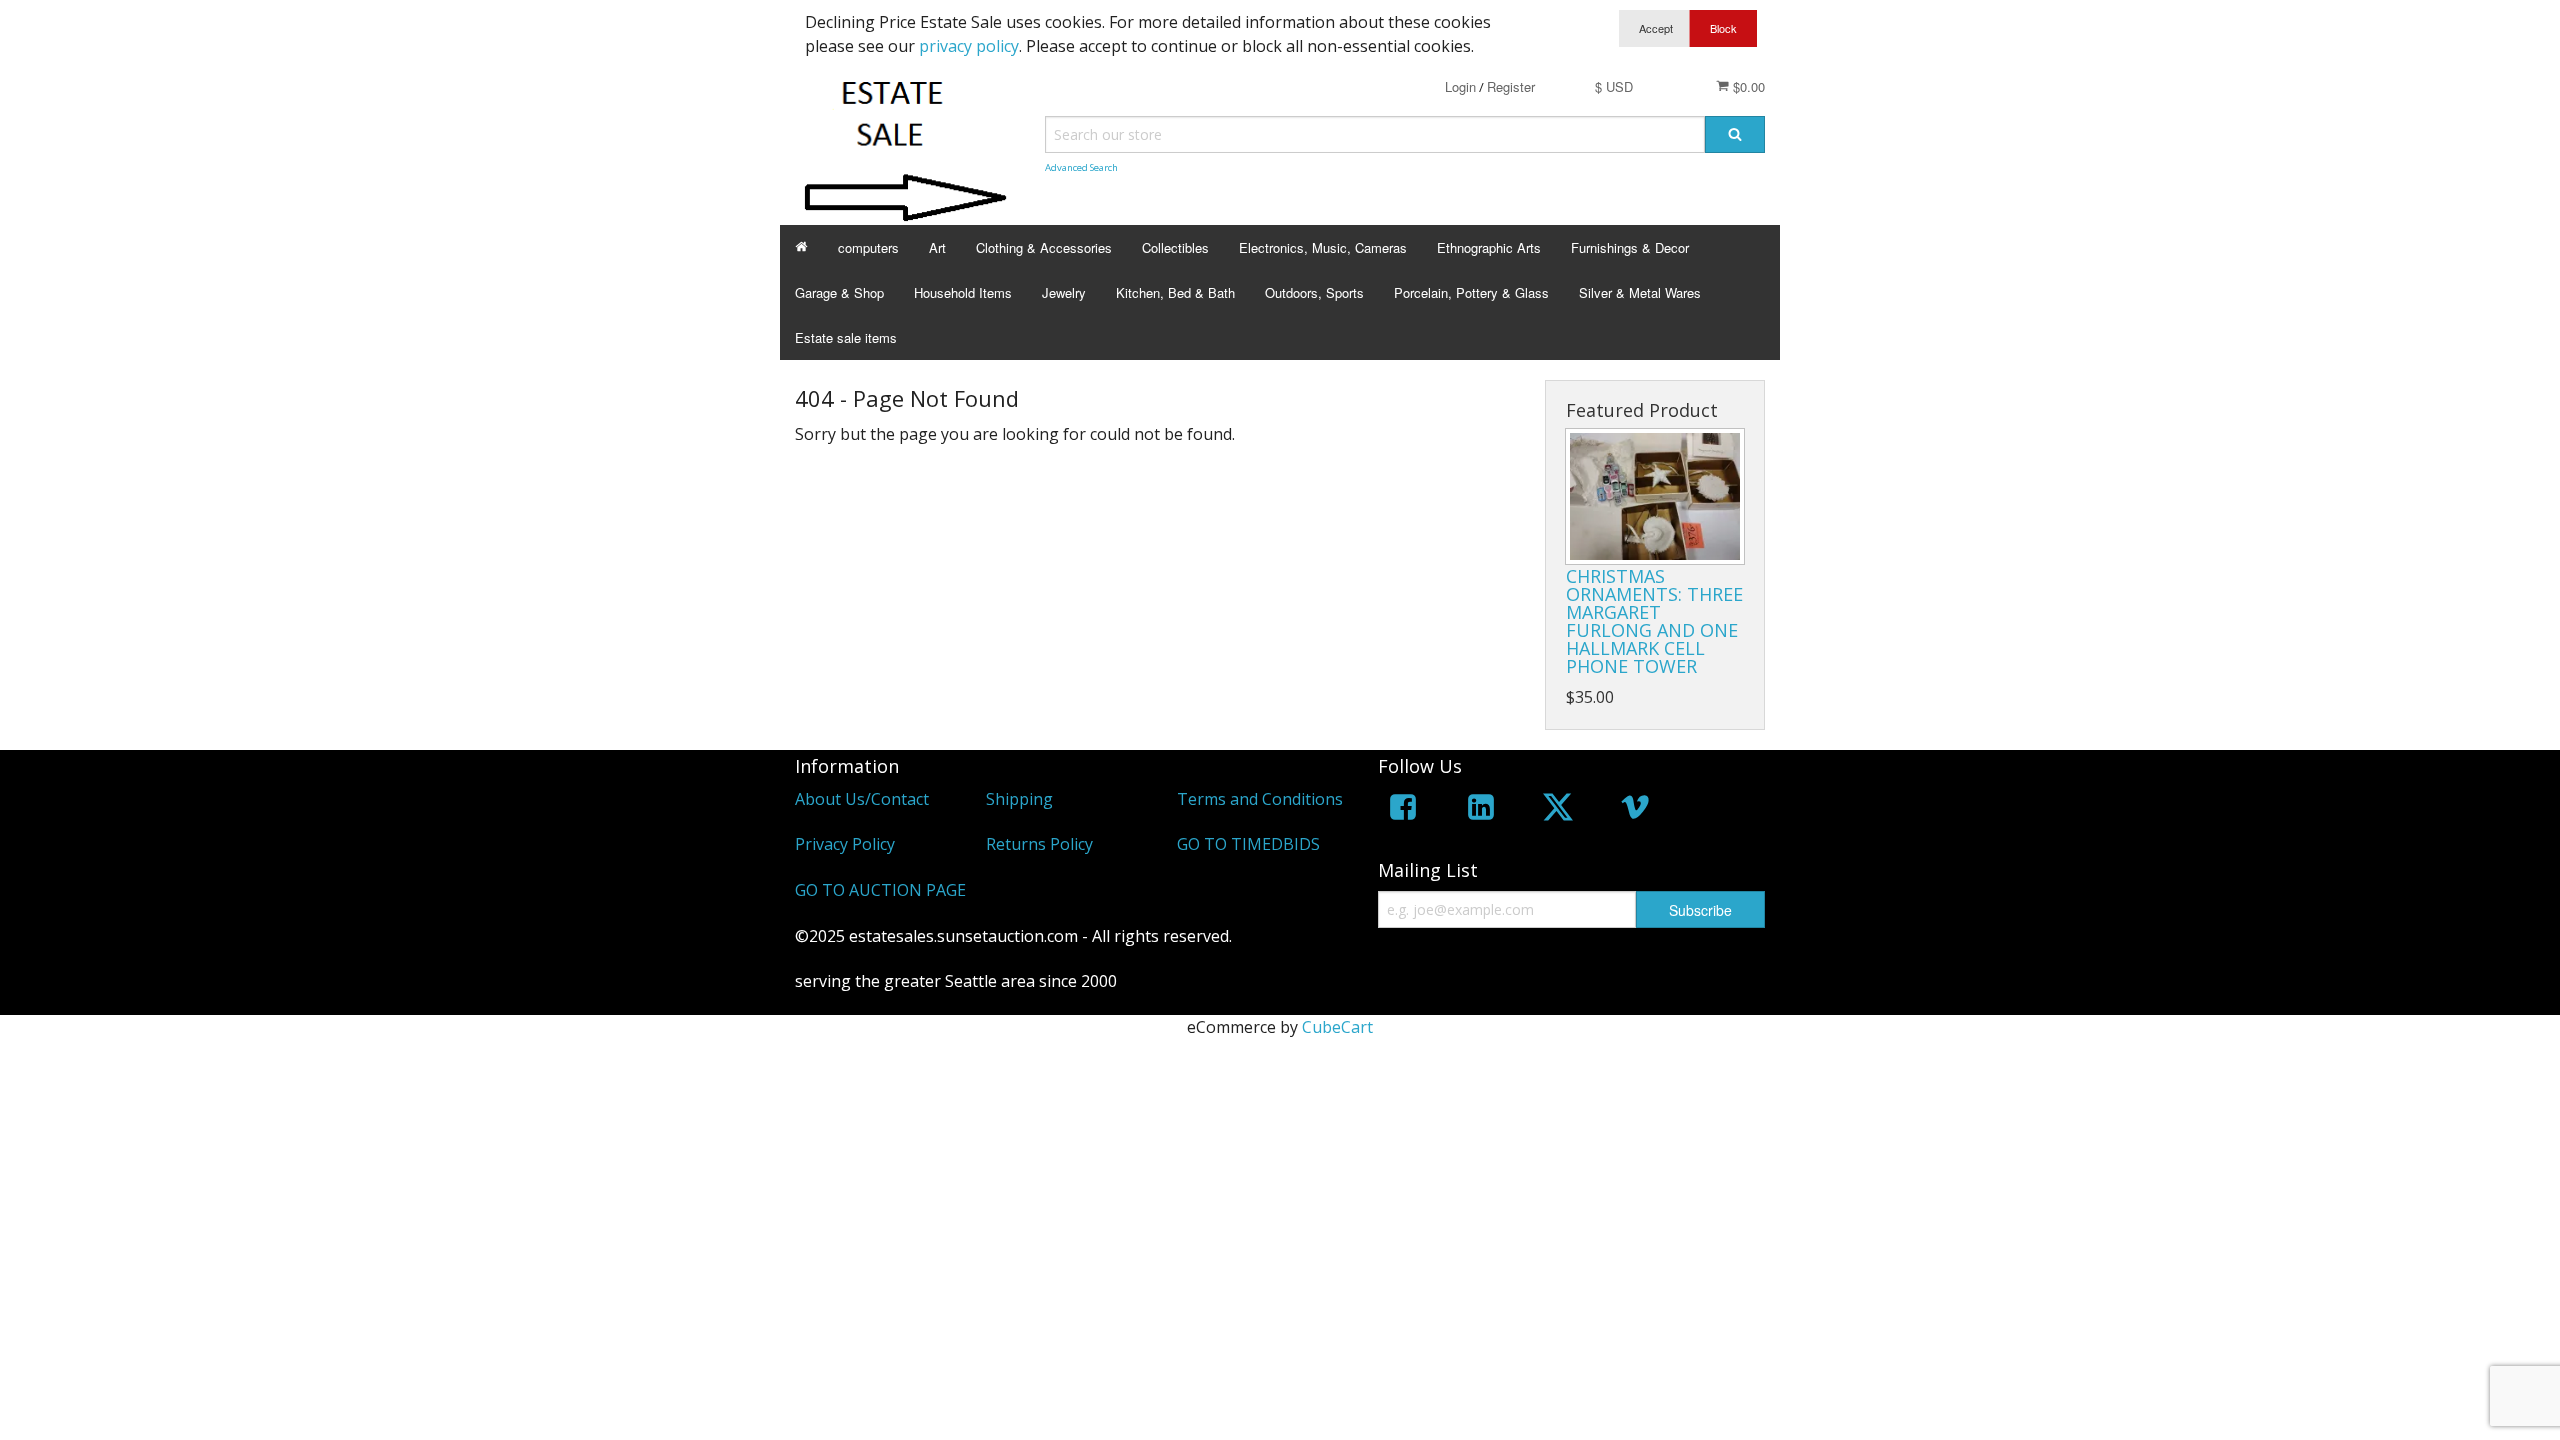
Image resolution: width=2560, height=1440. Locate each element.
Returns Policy (1039, 844)
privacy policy (969, 46)
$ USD (1614, 86)
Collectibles (1175, 247)
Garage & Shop (839, 292)
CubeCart (1337, 1027)
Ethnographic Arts (1489, 247)
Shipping (1019, 799)
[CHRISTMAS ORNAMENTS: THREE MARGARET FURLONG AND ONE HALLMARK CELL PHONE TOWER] (1655, 497)
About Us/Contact (862, 799)
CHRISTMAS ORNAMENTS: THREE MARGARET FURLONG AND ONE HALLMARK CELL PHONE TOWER (1654, 621)
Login (1460, 86)
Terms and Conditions (1260, 799)
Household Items (963, 292)
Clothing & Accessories (1044, 247)
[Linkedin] (1481, 810)
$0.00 (1747, 86)
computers (868, 247)
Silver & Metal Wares (1640, 292)
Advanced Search (1081, 167)
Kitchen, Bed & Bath (1175, 292)
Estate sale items (846, 337)
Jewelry (1064, 292)
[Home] (801, 247)
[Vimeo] (1635, 810)
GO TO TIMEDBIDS (1248, 844)
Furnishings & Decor (1630, 247)
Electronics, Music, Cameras (1323, 247)
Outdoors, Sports (1314, 292)
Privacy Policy (845, 844)
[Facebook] (1403, 810)
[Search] (1735, 134)
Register (1511, 86)
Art (937, 247)
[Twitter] (1558, 810)
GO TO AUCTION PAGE (880, 890)
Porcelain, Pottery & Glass (1471, 292)
